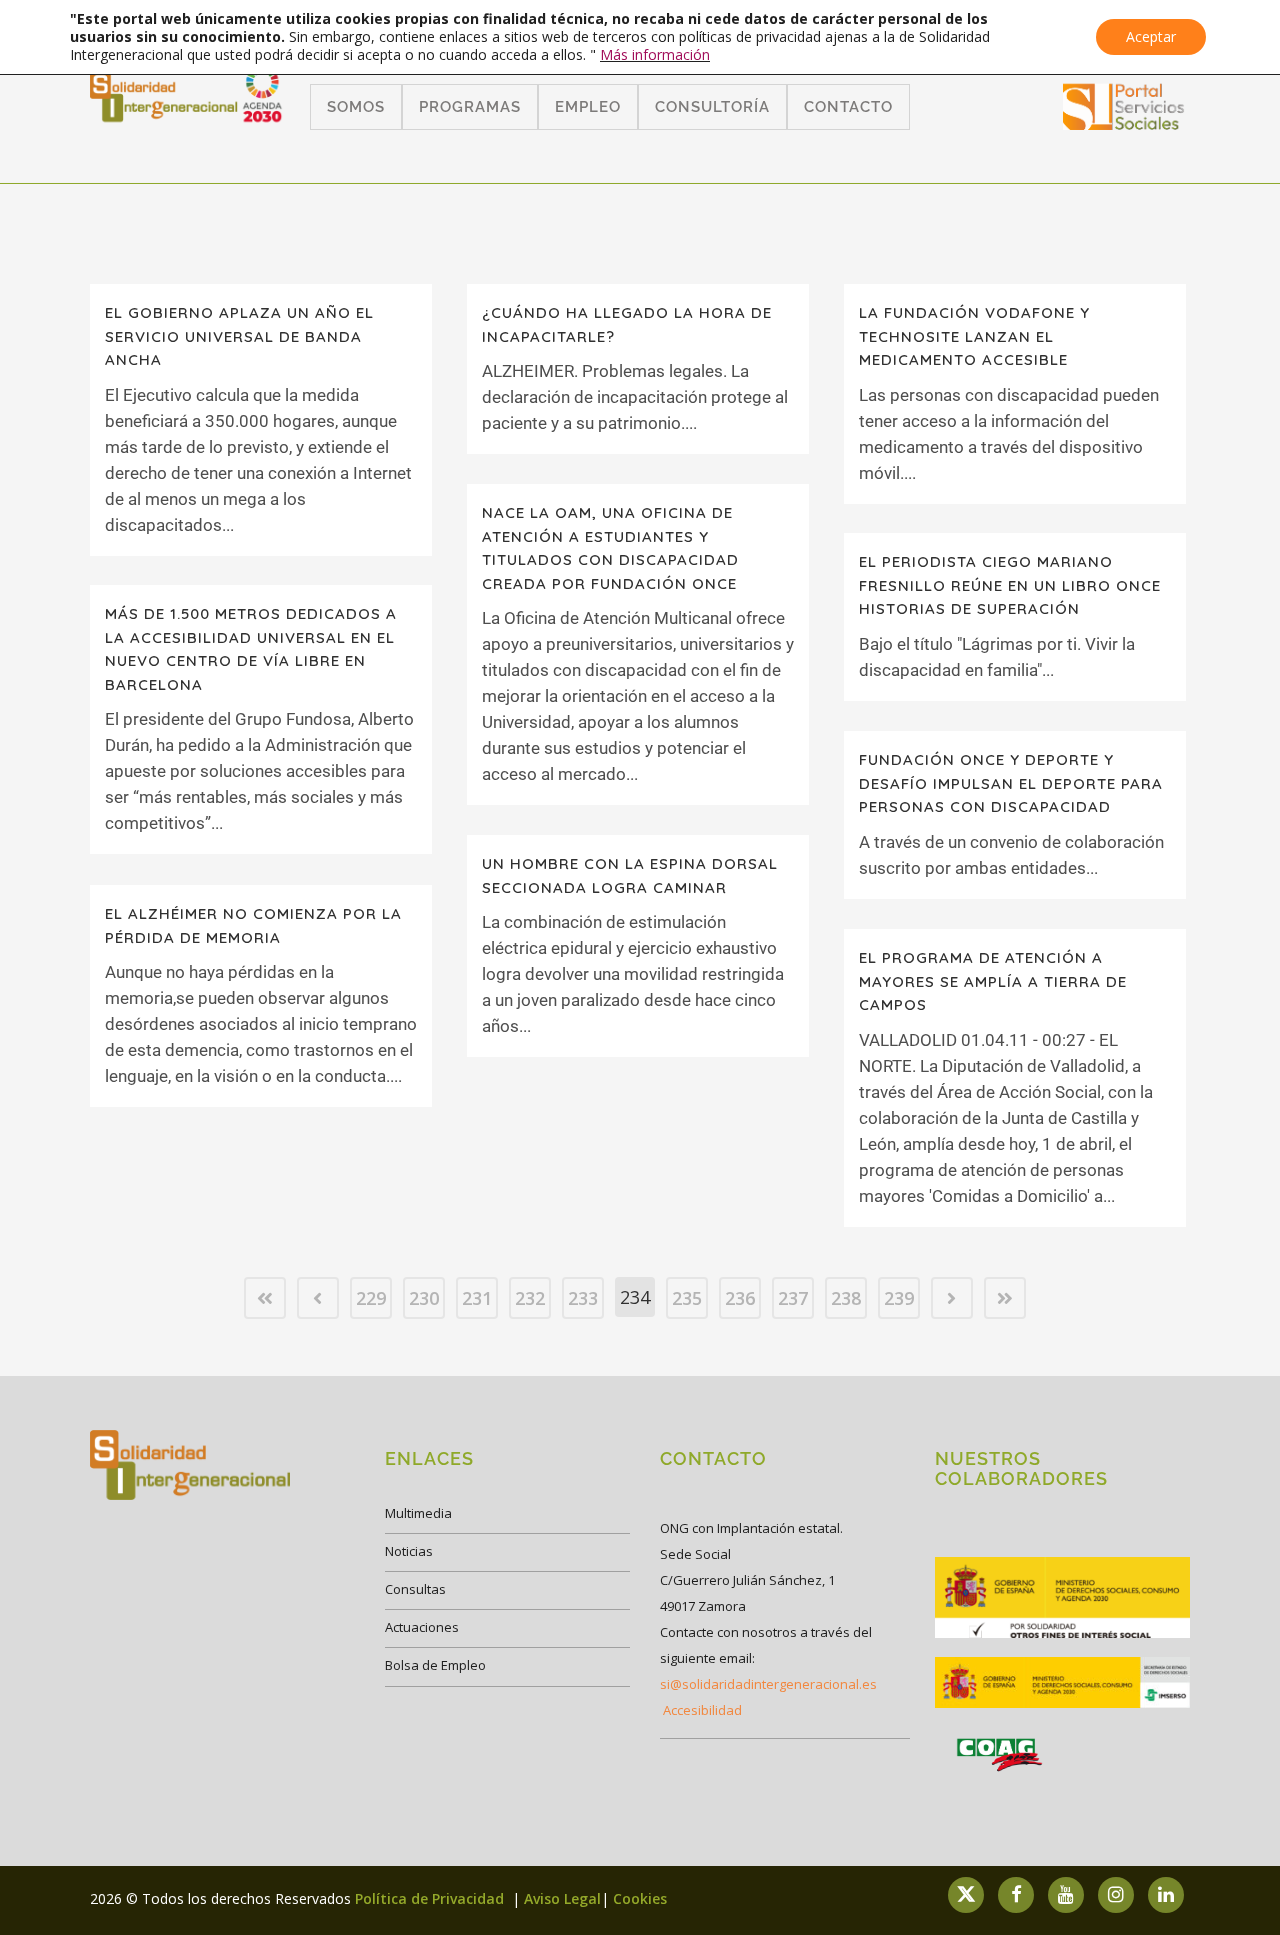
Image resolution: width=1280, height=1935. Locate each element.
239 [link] (899, 1298)
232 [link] (530, 1298)
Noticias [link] (409, 1551)
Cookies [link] (640, 1898)
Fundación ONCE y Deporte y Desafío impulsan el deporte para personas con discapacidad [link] (1011, 783)
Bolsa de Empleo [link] (435, 1665)
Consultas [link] (415, 1589)
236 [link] (740, 1298)
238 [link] (846, 1298)
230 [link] (424, 1298)
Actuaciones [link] (422, 1627)
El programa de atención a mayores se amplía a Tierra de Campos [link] (993, 981)
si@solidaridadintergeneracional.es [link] (768, 1684)
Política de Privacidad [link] (431, 1898)
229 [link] (371, 1298)
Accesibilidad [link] (702, 1710)
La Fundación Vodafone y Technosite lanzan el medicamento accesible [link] (974, 336)
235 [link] (687, 1298)
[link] (1124, 123)
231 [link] (477, 1298)
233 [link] (583, 1298)
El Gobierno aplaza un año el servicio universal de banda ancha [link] (239, 336)
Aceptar (1151, 36)
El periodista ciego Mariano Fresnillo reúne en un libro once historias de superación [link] (1010, 585)
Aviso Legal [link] (562, 1898)
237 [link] (793, 1298)
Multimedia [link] (418, 1513)
